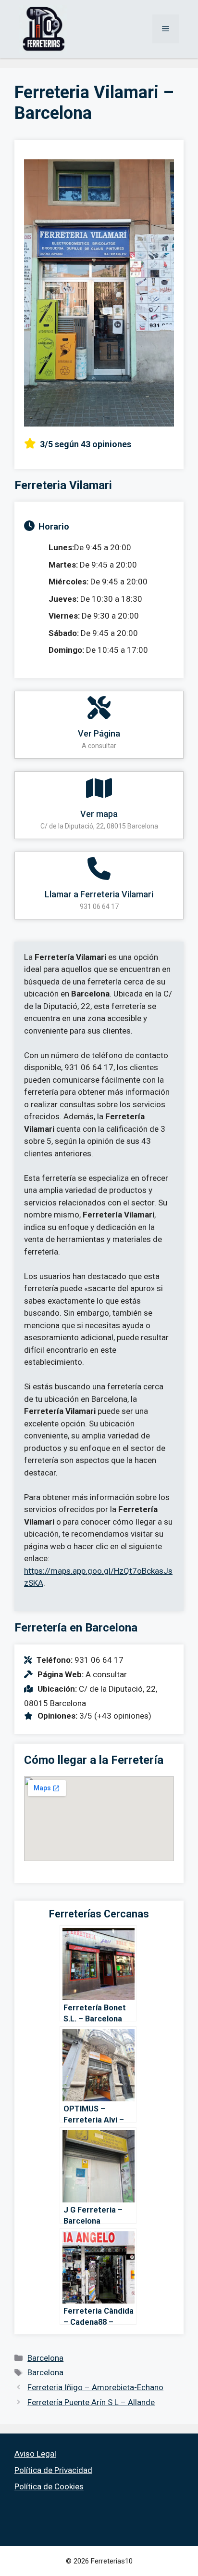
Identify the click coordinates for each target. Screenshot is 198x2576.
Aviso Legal (35, 2454)
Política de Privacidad (53, 2470)
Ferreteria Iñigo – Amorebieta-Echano (95, 2387)
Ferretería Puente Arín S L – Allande (91, 2402)
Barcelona (45, 2358)
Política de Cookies (49, 2486)
